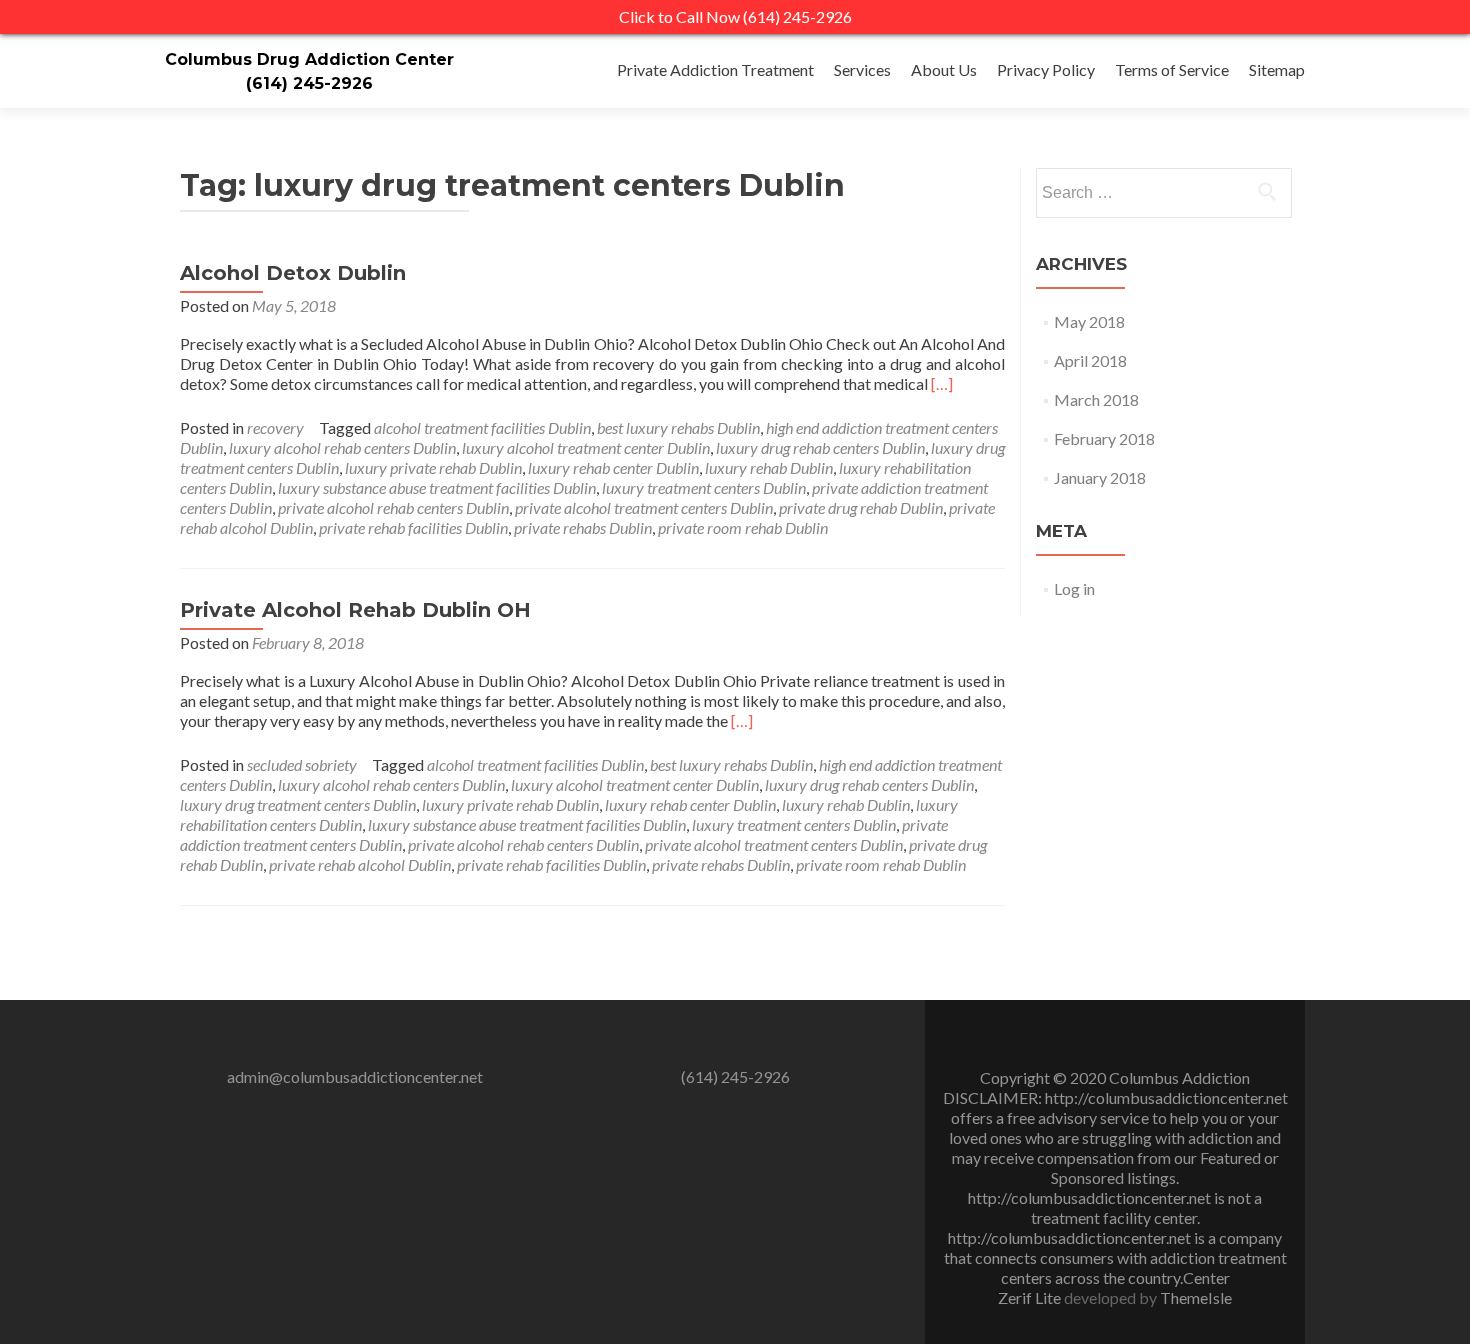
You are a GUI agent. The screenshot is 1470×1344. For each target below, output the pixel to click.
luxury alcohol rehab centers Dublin (342, 447)
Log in (1074, 588)
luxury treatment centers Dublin (704, 487)
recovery (275, 427)
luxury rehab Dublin (769, 467)
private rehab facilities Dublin (413, 527)
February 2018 (1104, 438)
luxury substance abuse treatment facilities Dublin (437, 487)
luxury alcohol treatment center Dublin (586, 447)
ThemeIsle (1196, 1297)
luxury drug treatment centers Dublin (298, 804)
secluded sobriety (302, 764)
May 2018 (1089, 321)
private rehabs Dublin (583, 527)
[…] (942, 383)
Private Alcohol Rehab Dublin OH (355, 610)
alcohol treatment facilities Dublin (482, 427)
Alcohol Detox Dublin (293, 273)
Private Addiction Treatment (715, 69)
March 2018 (1096, 399)
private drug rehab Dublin (861, 507)
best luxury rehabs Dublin (678, 427)
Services (862, 69)
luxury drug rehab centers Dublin (820, 447)
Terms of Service (1172, 69)
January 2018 (1100, 477)
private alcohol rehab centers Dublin (393, 507)
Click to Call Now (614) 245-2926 (735, 16)
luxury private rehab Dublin (433, 467)
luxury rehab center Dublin (613, 467)
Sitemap (1277, 69)
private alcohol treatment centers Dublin (644, 507)
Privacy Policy (1046, 69)
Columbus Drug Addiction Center (309, 59)
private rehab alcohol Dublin (360, 864)
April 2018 (1090, 360)
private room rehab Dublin (743, 527)
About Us (944, 69)
